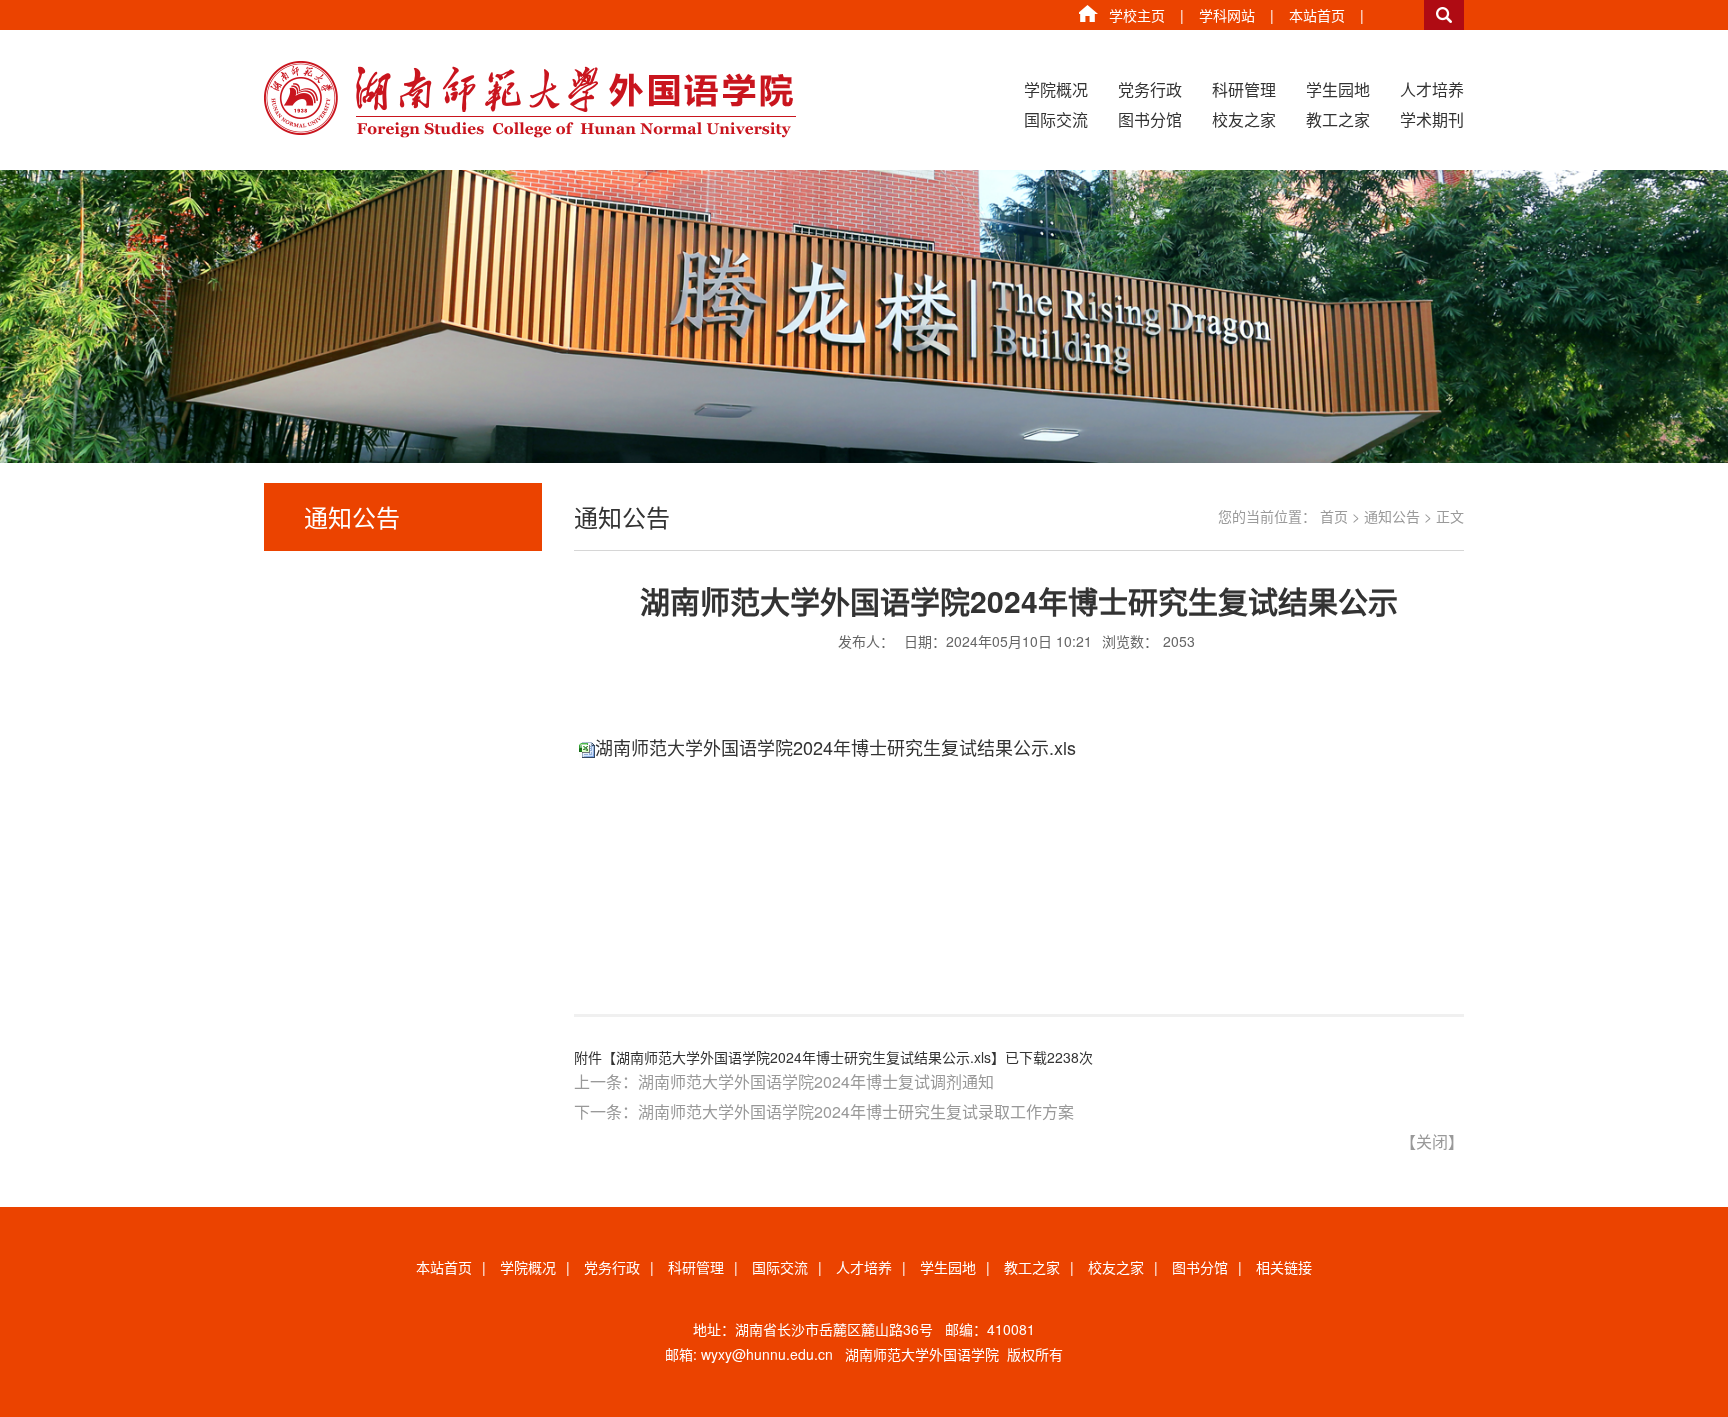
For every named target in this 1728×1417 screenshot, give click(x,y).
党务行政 (1150, 89)
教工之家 (1338, 119)
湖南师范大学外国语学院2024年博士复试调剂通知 (816, 1081)
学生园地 (1338, 89)
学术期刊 (1432, 119)
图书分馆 (1150, 119)
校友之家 (1244, 119)
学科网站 (1227, 15)
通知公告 (1392, 516)
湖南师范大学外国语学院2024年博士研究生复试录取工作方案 (856, 1111)
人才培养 (1432, 89)
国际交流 (1056, 119)
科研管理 (1244, 89)
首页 (1334, 516)
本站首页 (1317, 15)
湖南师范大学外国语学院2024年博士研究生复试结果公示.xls (835, 747)
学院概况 (1056, 89)
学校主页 (1137, 15)
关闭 (1432, 1141)
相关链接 (1284, 1267)
